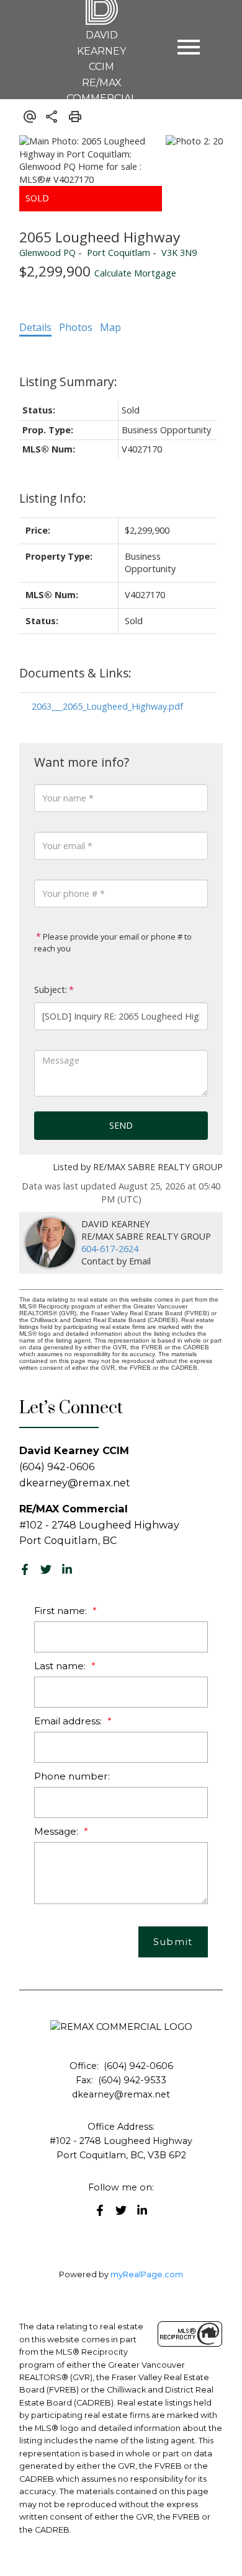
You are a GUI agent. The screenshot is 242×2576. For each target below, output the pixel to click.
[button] (25, 1569)
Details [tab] (35, 327)
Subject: (51, 990)
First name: (62, 1611)
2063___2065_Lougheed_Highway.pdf (107, 706)
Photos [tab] (76, 327)
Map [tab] (110, 327)
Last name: (61, 1666)
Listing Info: (53, 498)
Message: (57, 1831)
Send (121, 1125)
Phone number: (72, 1776)
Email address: (69, 1721)
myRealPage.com (147, 2274)
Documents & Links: (75, 673)
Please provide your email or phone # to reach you (113, 943)
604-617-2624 (110, 1249)
